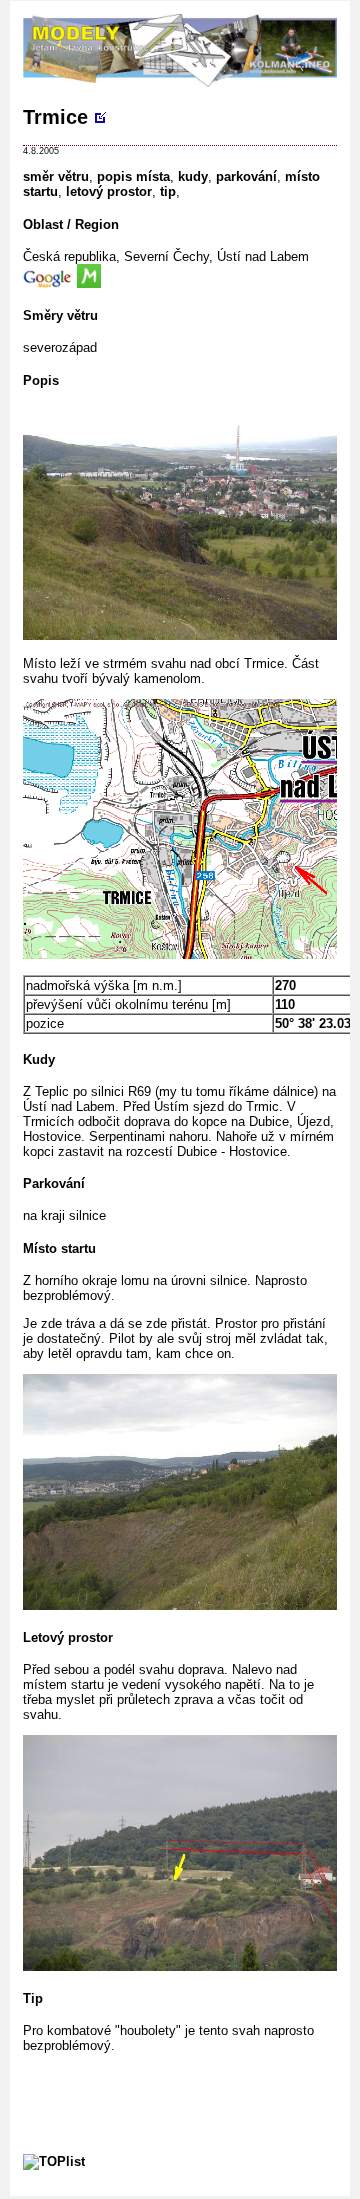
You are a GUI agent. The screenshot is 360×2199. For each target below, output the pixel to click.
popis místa (133, 176)
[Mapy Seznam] (89, 283)
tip (168, 191)
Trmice (55, 117)
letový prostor (109, 191)
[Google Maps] (50, 283)
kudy (193, 176)
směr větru (56, 176)
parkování (246, 176)
